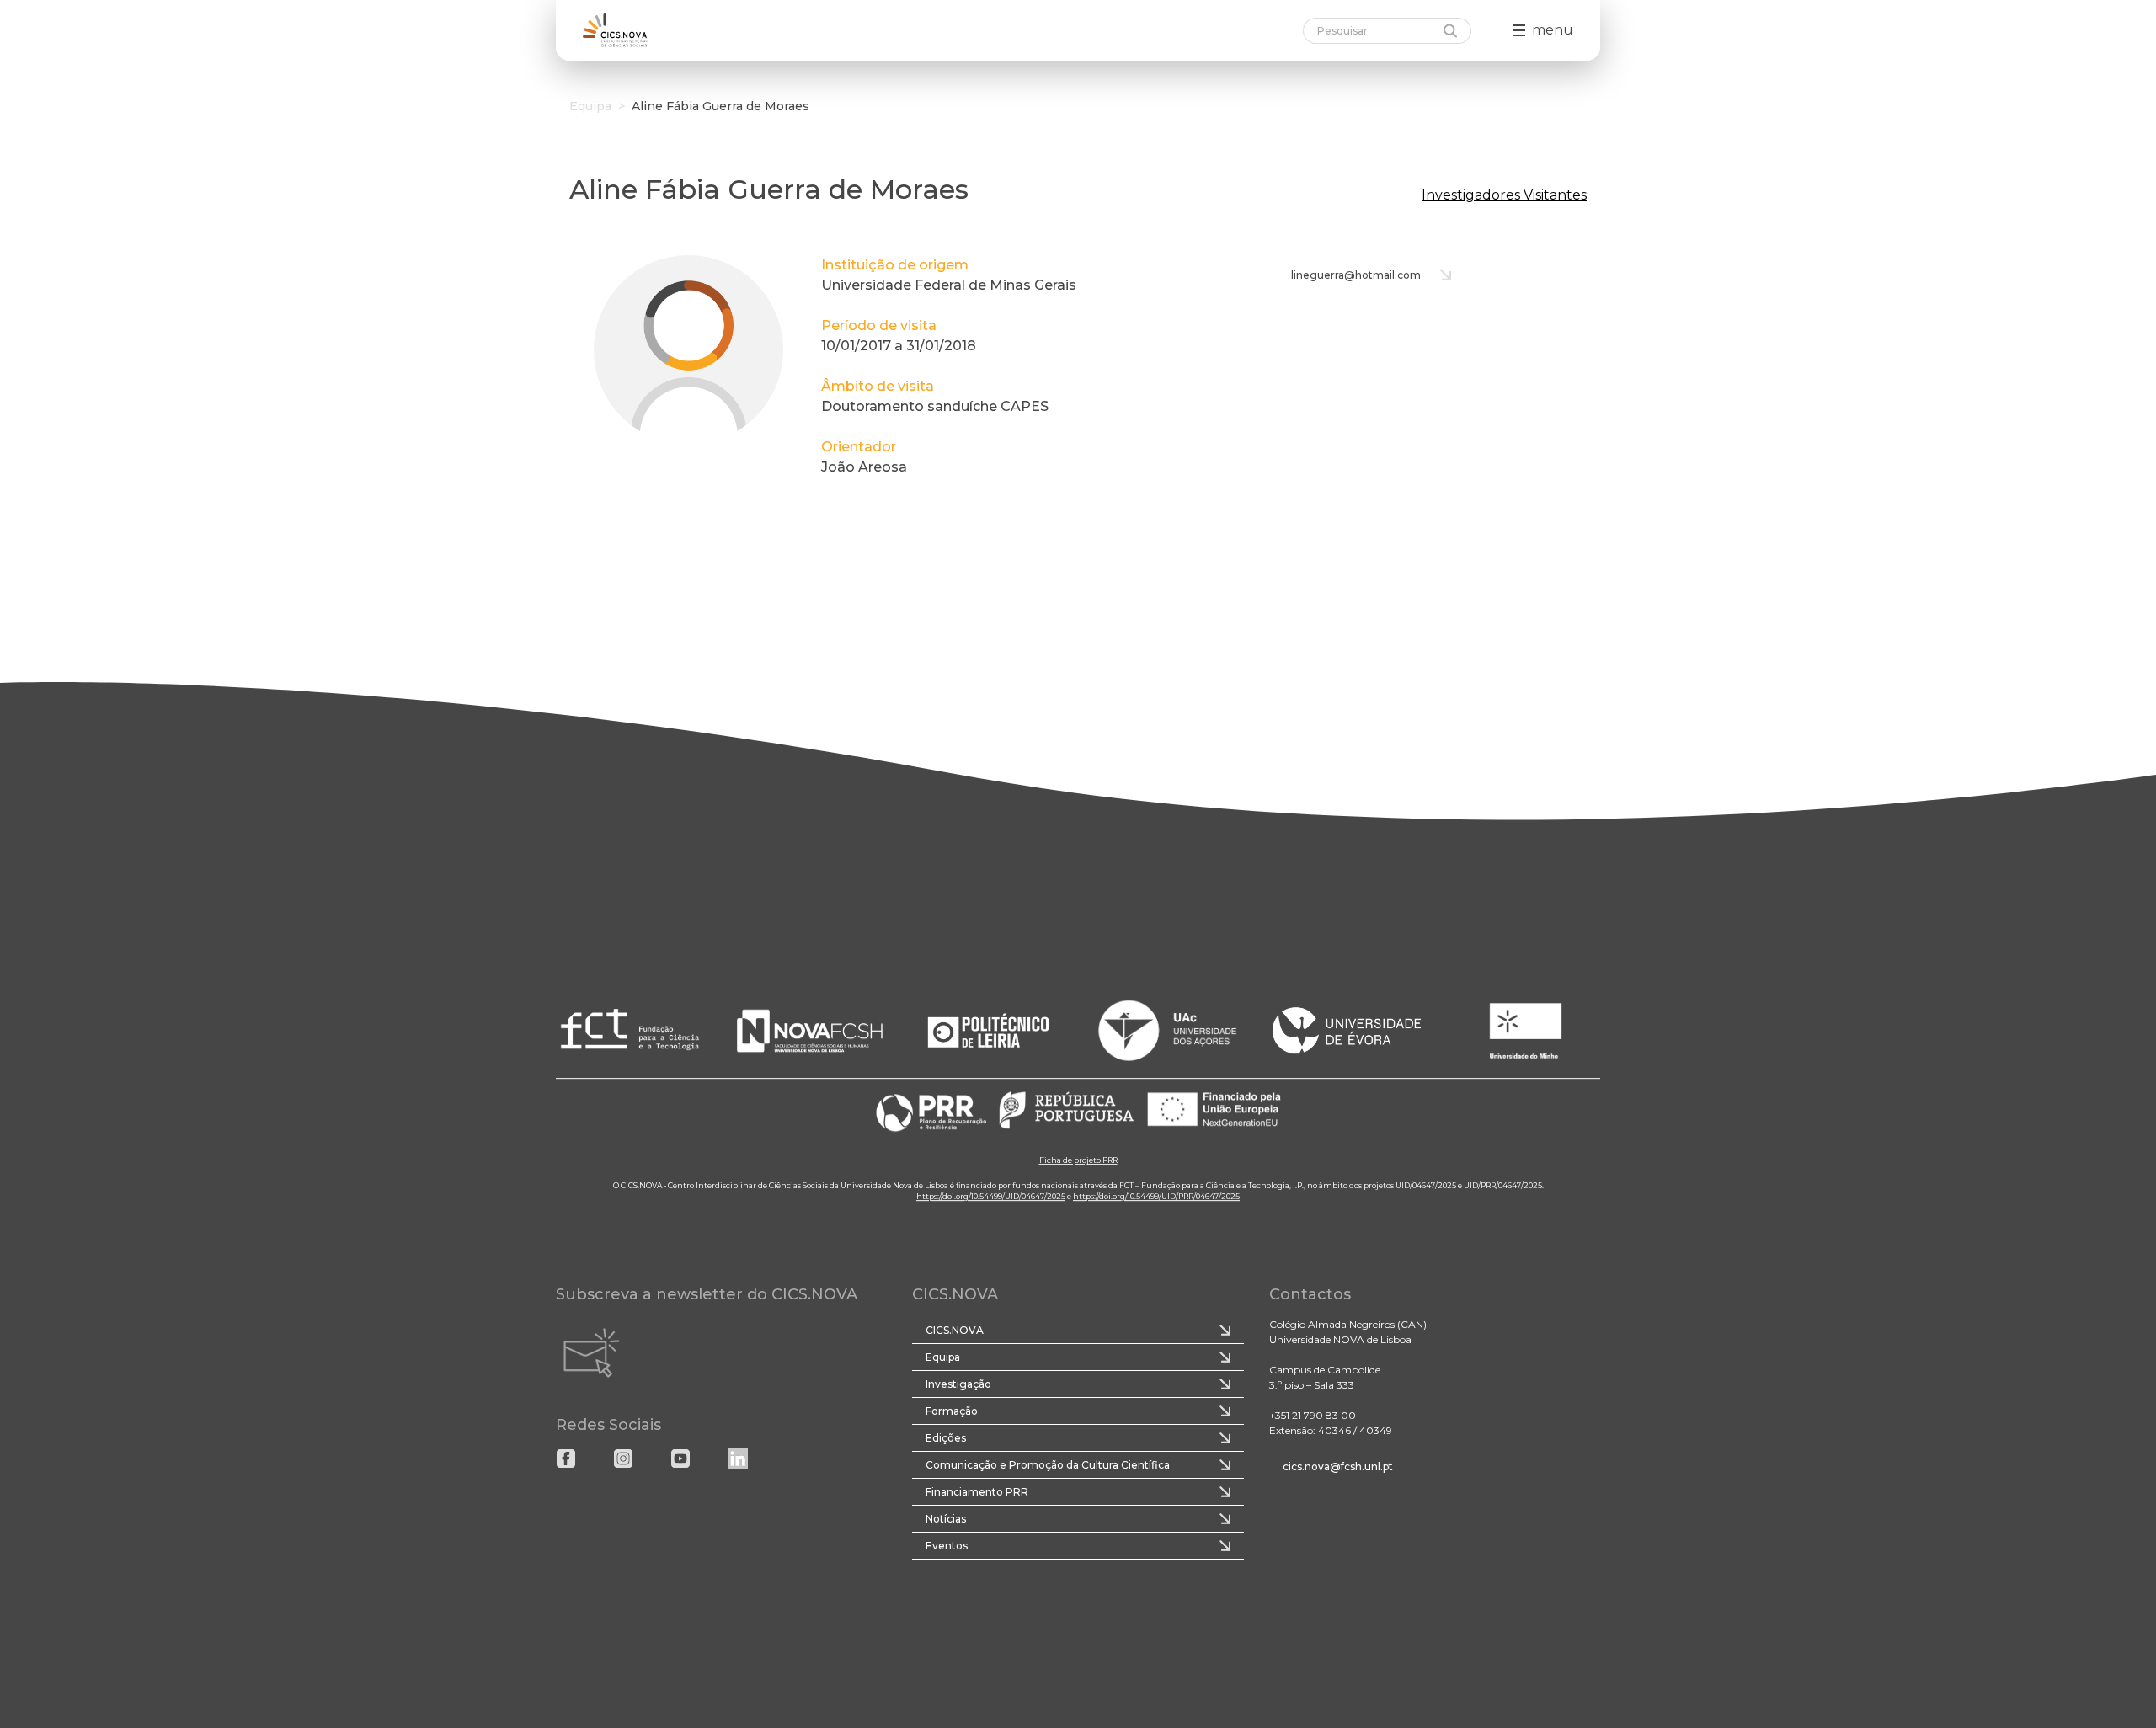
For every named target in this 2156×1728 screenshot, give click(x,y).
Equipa (590, 106)
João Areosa (864, 467)
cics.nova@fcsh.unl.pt (1338, 1467)
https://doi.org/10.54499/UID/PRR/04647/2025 (1156, 1196)
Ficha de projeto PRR (1078, 1160)
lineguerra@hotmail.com (1356, 275)
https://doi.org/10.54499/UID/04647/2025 (991, 1196)
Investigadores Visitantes (1504, 195)
